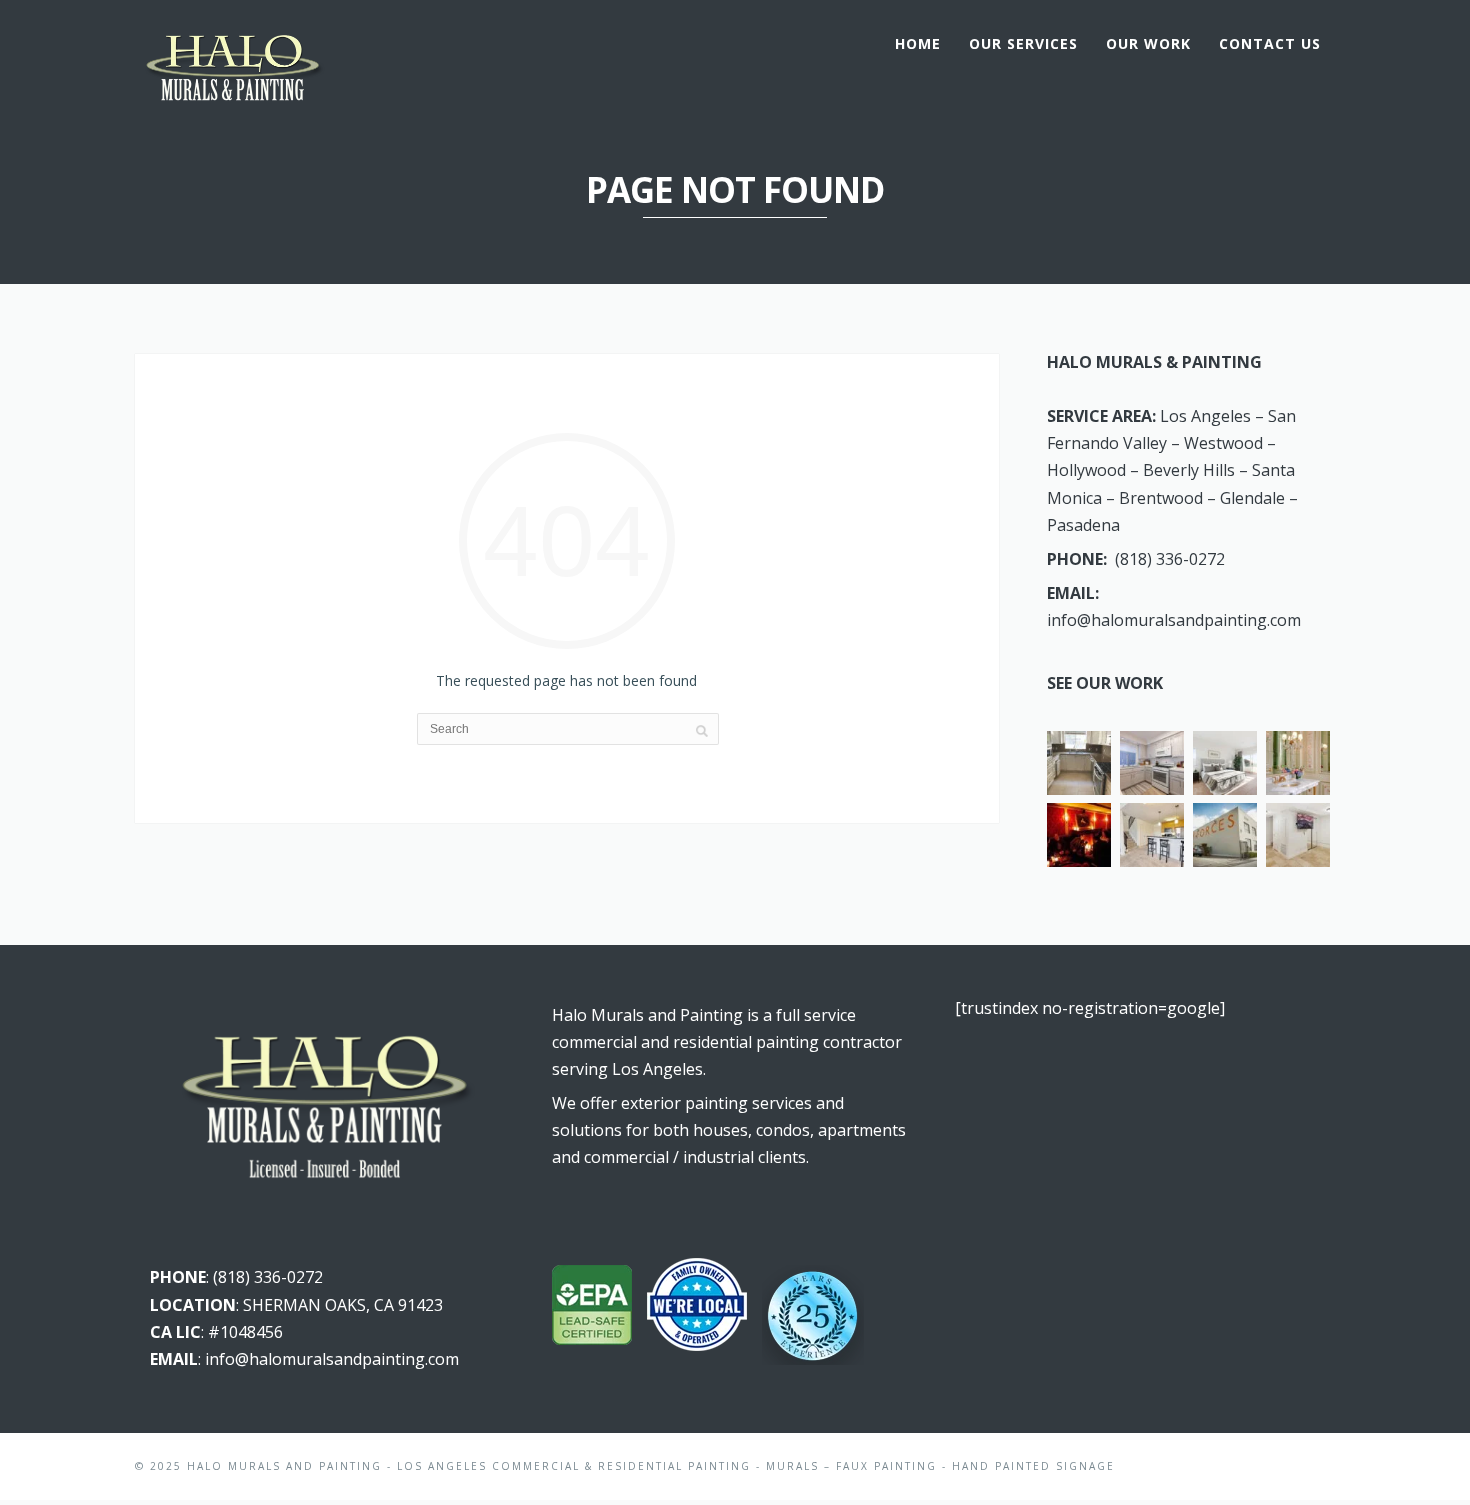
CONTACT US (1270, 43)
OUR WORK (1148, 43)
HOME (918, 43)
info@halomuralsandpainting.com (1174, 620)
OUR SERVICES (1023, 43)
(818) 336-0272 (1170, 559)
